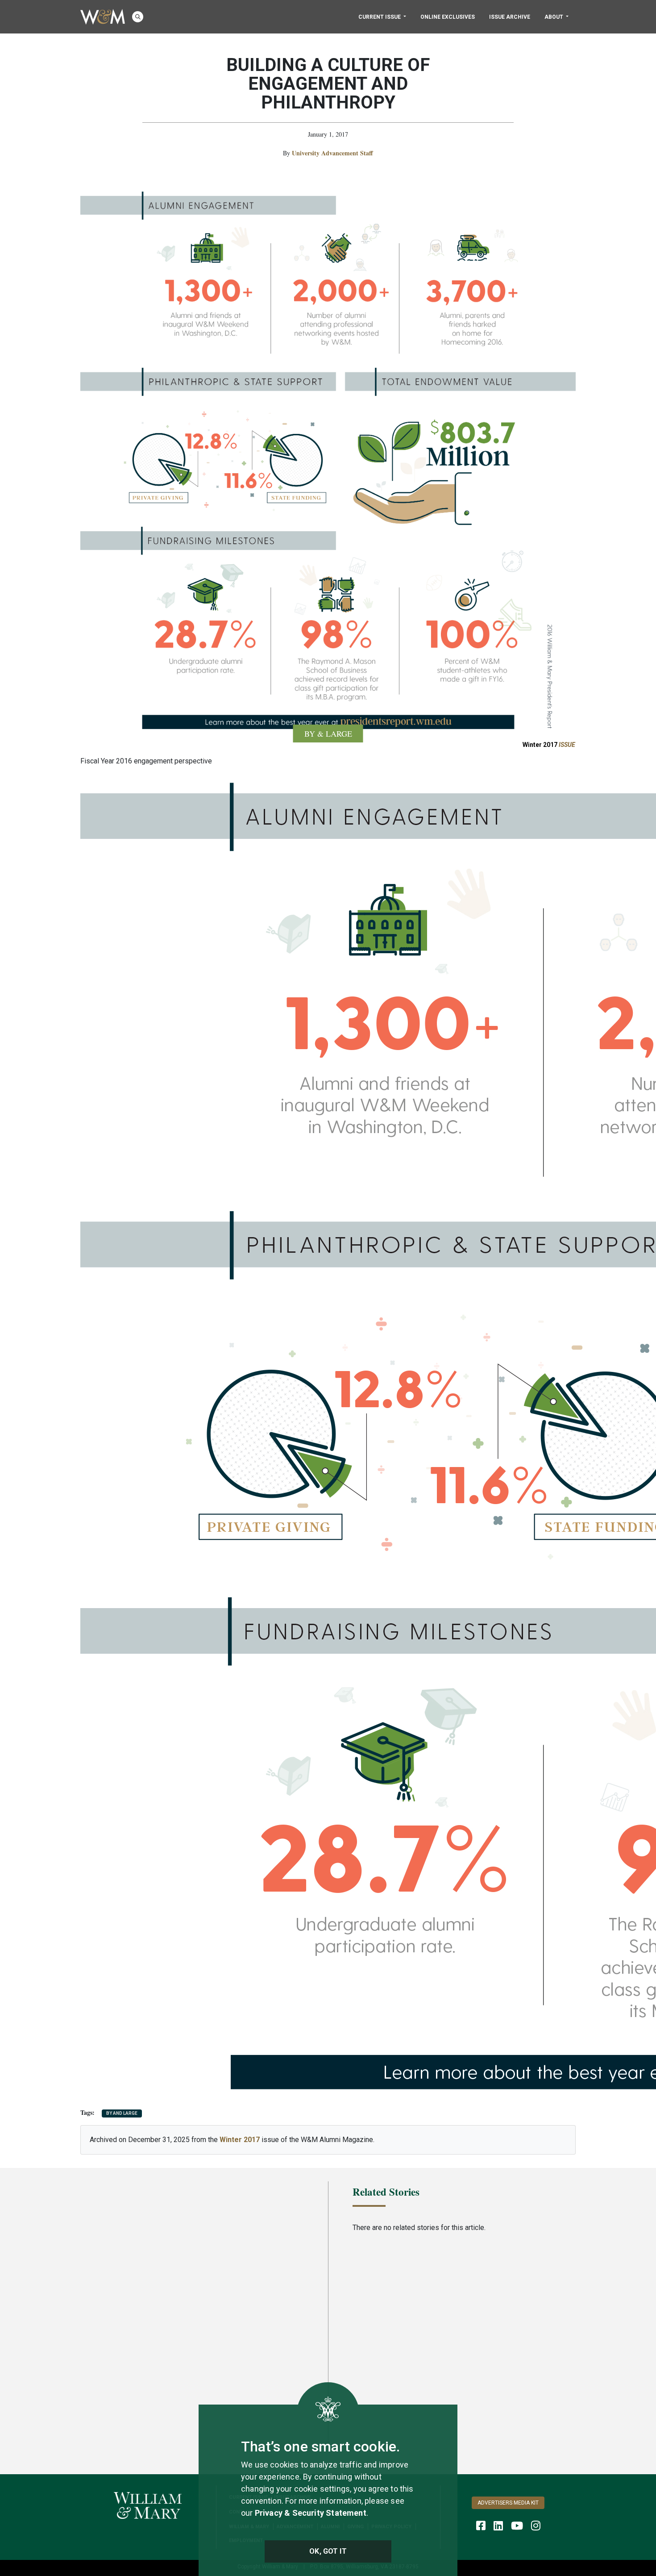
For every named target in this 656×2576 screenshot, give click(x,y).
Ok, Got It (328, 2551)
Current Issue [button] (380, 17)
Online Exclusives (448, 17)
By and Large (122, 2113)
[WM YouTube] (517, 2526)
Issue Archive (510, 17)
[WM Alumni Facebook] (481, 2526)
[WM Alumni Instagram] (536, 2526)
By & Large (328, 734)
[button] (138, 17)
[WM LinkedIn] (498, 2526)
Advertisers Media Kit (508, 2503)
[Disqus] (192, 2297)
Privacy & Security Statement (311, 2513)
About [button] (554, 17)
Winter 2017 (549, 745)
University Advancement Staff (332, 153)
